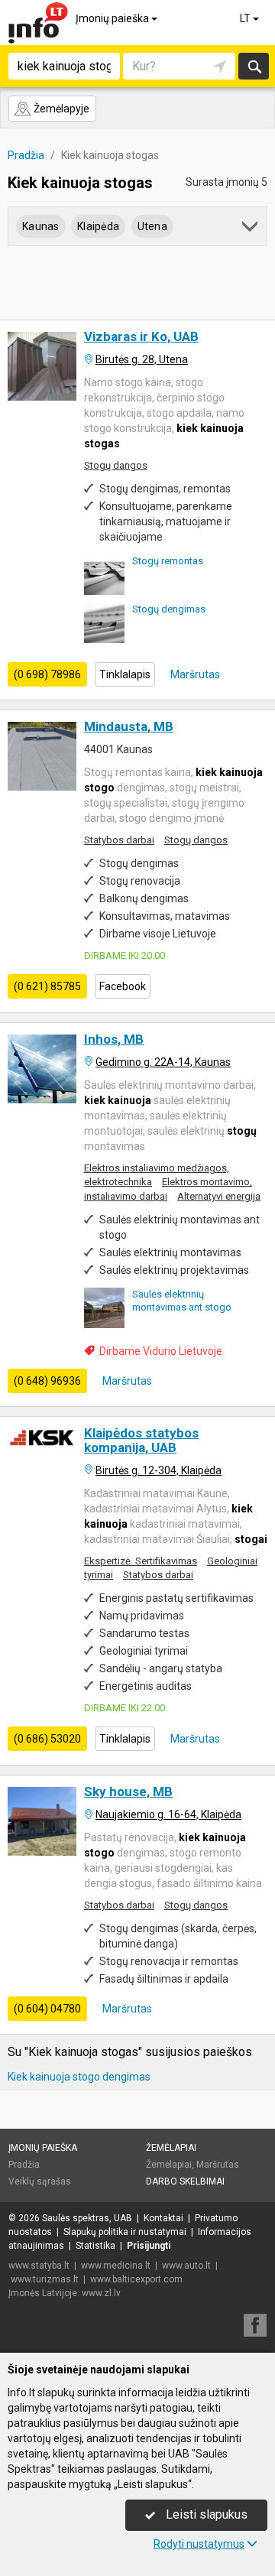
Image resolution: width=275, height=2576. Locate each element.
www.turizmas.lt (45, 2279)
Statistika (95, 2246)
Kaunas (41, 226)
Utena (152, 226)
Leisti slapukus (205, 2514)
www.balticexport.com (136, 2279)
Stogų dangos (116, 465)
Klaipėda (98, 226)
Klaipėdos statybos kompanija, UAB (141, 1440)
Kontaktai (163, 2218)
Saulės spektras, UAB (87, 2218)
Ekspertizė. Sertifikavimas (141, 1561)
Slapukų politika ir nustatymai (125, 2232)
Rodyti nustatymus (199, 2544)
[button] (251, 229)
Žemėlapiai (171, 2148)
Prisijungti (149, 2246)
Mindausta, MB (129, 726)
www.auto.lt (186, 2266)
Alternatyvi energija (219, 1196)
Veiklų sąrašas (40, 2181)
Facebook (123, 986)
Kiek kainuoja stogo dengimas (79, 2077)
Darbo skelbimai (185, 2181)
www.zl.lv (101, 2293)
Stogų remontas (168, 561)
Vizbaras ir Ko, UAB (141, 336)
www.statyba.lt (39, 2266)
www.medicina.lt (116, 2266)
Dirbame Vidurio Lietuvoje (161, 1351)
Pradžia (24, 2165)
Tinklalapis (125, 674)
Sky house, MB (128, 1792)
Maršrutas (194, 674)
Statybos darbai (119, 840)
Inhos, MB (114, 1039)
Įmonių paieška (113, 18)
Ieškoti (254, 66)
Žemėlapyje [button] (60, 109)
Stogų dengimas (169, 609)
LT (246, 18)
